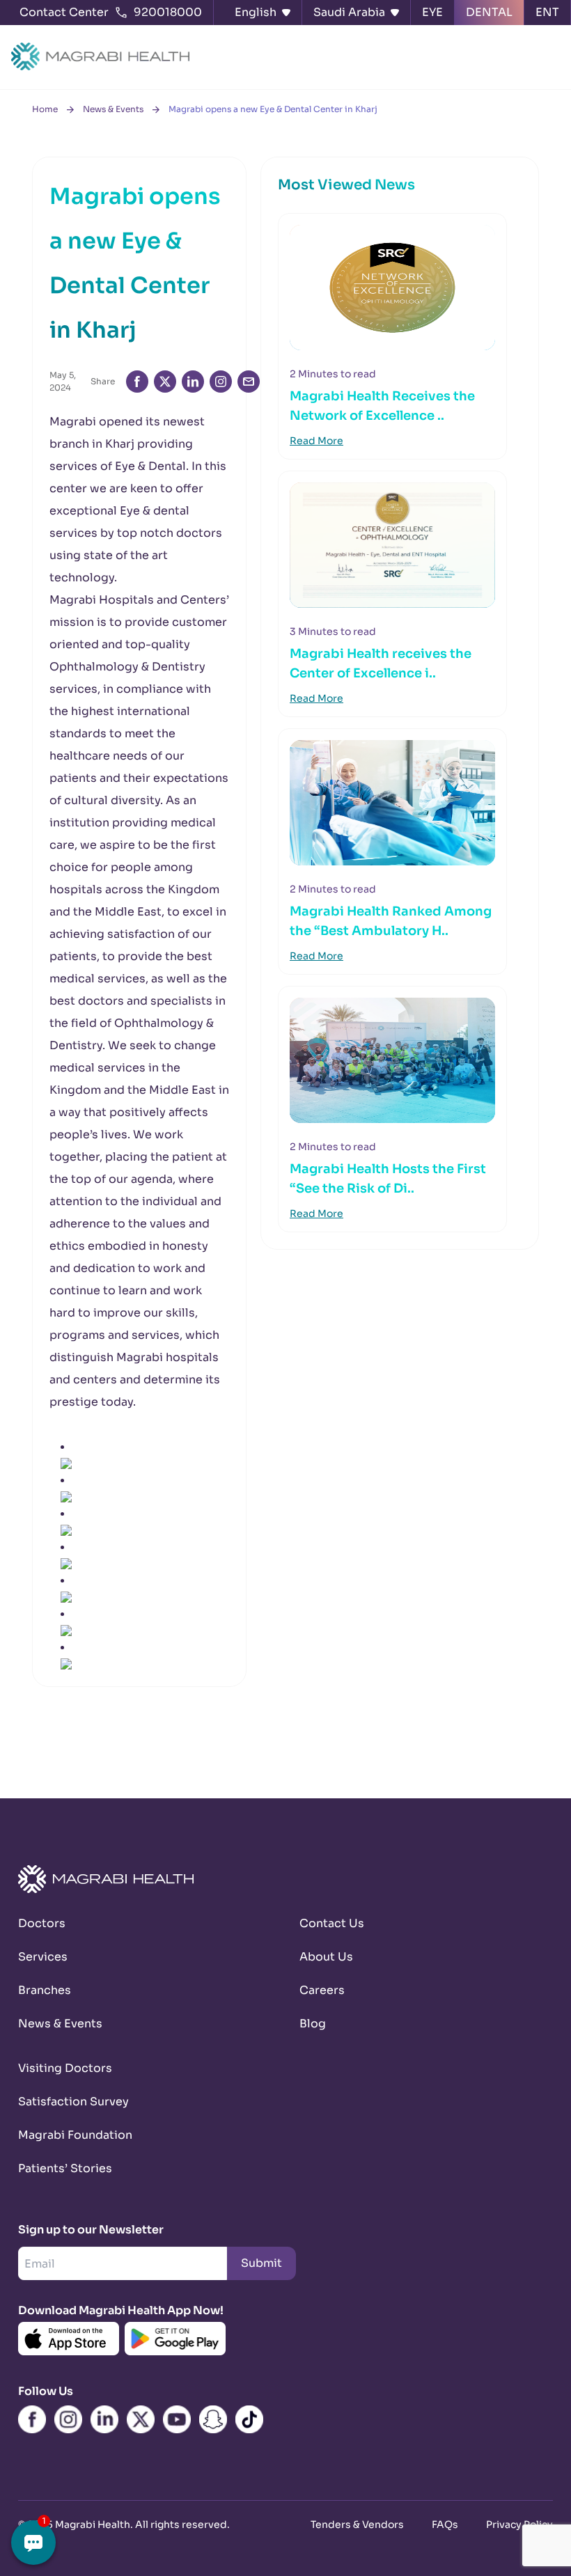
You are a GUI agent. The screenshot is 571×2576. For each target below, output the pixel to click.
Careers (322, 1990)
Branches (45, 1990)
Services (43, 1957)
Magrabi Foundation (75, 2135)
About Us (326, 1957)
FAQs (445, 2524)
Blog (313, 2024)
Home (45, 109)
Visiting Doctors (65, 2068)
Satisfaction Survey (73, 2102)
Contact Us (332, 1923)
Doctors (42, 1923)
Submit (261, 2263)
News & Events (113, 109)
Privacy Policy (519, 2524)
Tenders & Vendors (357, 2524)
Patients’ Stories (65, 2168)
